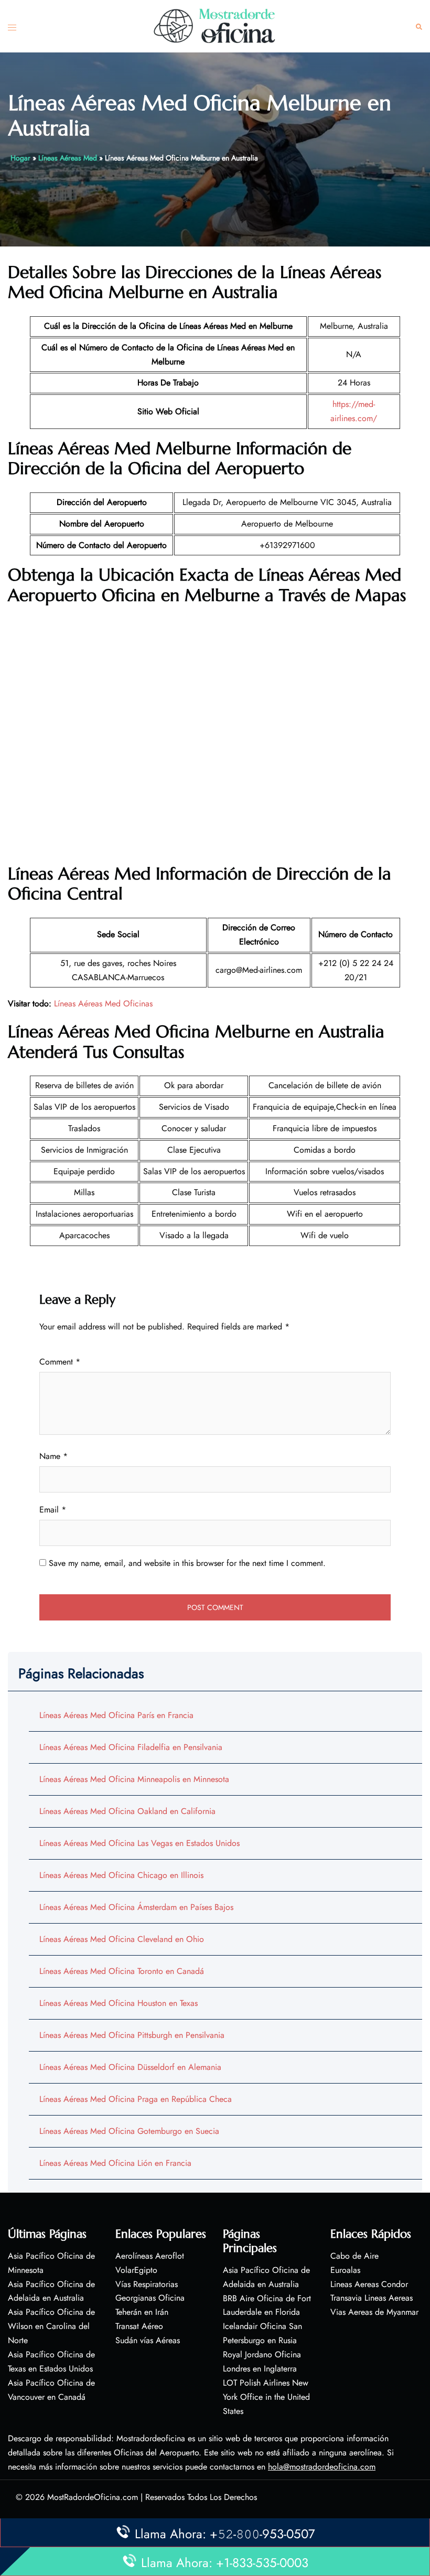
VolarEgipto (136, 2270)
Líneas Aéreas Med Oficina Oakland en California (127, 1811)
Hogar (20, 158)
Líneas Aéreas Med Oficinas (103, 1003)
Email (53, 1510)
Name (53, 1456)
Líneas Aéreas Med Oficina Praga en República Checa (136, 2099)
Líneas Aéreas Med (68, 158)
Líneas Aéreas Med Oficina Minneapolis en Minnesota (134, 1779)
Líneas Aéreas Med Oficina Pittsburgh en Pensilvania (132, 2035)
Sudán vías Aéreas (148, 2340)
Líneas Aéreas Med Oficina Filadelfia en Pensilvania (131, 1747)
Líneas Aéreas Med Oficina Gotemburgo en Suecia (129, 2131)
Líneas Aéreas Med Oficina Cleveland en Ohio (122, 1939)
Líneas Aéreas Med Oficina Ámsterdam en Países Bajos (136, 1907)
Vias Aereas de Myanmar (374, 2312)
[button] (419, 26)
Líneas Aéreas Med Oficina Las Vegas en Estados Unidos (139, 1843)
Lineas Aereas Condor (369, 2284)
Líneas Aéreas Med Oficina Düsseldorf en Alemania (130, 2067)
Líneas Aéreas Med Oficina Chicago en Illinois (121, 1875)
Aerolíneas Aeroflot (150, 2256)
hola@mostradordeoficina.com (322, 2467)
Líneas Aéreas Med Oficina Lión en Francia (115, 2163)
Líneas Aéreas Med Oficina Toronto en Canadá (122, 1971)
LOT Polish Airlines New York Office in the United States (266, 2397)
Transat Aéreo (139, 2326)
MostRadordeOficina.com (93, 2497)
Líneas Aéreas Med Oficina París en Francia (116, 1715)
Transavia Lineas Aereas (372, 2298)
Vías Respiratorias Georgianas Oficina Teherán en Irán (150, 2298)
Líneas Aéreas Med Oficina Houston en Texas (119, 2003)
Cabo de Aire (354, 2256)
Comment (60, 1362)
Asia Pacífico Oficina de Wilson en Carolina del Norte (51, 2326)
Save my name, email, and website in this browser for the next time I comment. (187, 1563)
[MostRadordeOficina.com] (215, 25)
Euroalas (345, 2270)
